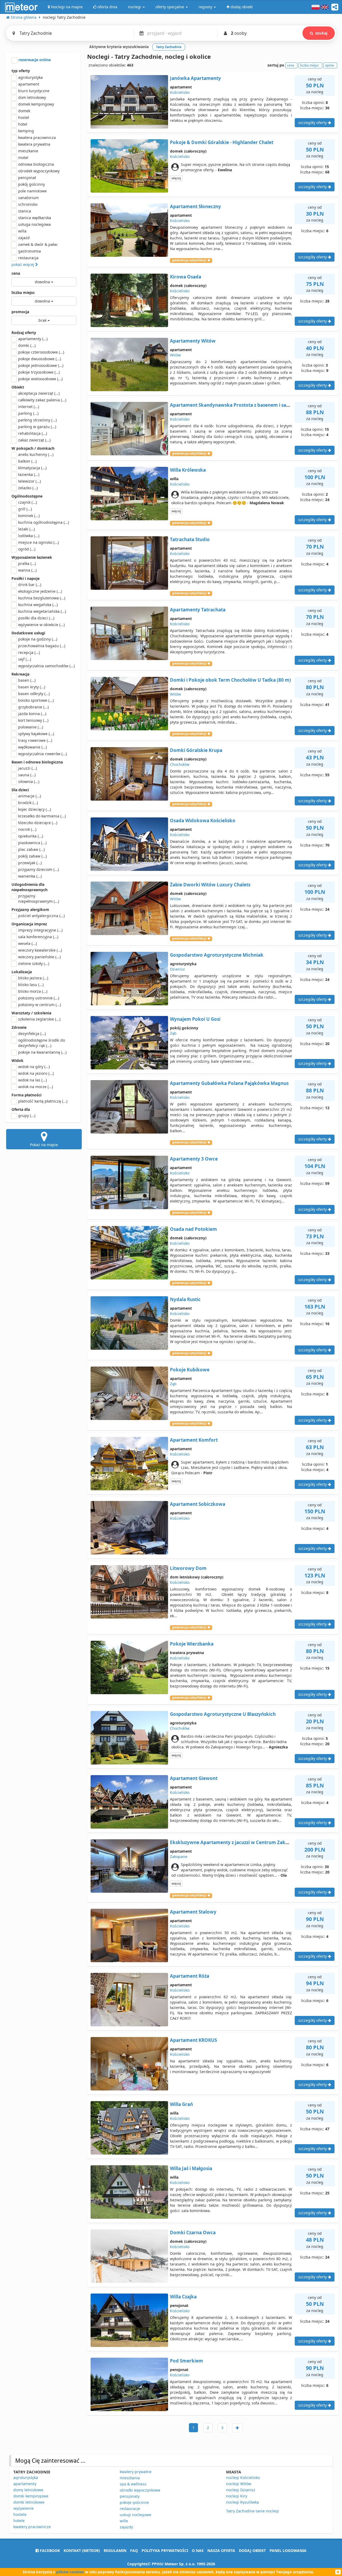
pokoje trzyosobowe (39, 372)
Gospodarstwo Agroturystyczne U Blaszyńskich (223, 1714)
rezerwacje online (34, 60)
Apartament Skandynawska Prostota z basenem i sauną (232, 405)
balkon (27, 461)
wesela (28, 943)
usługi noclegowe (135, 2515)
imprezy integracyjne (40, 930)
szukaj (321, 33)
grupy (27, 1116)
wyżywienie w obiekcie (41, 625)
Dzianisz (177, 969)
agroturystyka (30, 77)
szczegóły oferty (313, 123)
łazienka (29, 474)
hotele (19, 2521)
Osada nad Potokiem (193, 1229)
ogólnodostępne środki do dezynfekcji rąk (42, 1043)
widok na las (32, 1080)
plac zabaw (31, 849)
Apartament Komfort (194, 1440)
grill (25, 509)
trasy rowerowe (35, 740)
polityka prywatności (165, 2550)
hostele (20, 2514)
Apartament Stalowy (193, 1912)
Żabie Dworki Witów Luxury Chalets (210, 885)
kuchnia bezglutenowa (42, 598)
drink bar (30, 585)
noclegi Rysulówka (242, 2502)
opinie (329, 65)
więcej (176, 178)
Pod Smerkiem (186, 2361)
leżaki (26, 529)
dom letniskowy (32, 97)
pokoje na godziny (38, 639)
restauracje (130, 2509)
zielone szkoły (34, 963)
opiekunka (31, 836)
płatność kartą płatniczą (43, 1101)
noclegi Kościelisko (243, 2478)
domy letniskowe (28, 2490)
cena (16, 273)
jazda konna (32, 714)
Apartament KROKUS (193, 2040)
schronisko (28, 204)
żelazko (28, 488)
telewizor (30, 481)
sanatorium (28, 198)
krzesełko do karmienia (42, 816)
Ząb (173, 1033)
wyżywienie (24, 2508)
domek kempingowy (36, 104)
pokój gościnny (32, 184)
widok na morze (36, 1087)
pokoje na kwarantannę (42, 1052)
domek (24, 111)
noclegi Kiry (237, 2496)
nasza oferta (221, 2550)
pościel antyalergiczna (41, 916)
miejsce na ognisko (38, 542)
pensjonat (27, 178)
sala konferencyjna (38, 937)
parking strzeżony (37, 420)
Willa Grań (181, 2104)
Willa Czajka (183, 2297)
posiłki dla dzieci (36, 618)
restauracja (28, 258)
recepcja (29, 652)
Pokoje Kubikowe (190, 1370)
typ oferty (21, 71)
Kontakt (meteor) (82, 2550)
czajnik (28, 502)
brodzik (28, 803)
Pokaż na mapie (44, 1145)
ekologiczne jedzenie (40, 591)
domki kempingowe (31, 2496)
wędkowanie (32, 747)
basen (27, 680)
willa (22, 231)
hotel (23, 124)
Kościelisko (180, 92)
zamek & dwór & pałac (38, 244)
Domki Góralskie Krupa (196, 750)
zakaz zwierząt (34, 440)
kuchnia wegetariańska (42, 611)
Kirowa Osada (186, 277)
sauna (27, 775)
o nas (198, 2550)
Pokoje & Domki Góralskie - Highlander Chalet (222, 142)
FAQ (134, 2550)
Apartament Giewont (194, 1778)
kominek (29, 516)
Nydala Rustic (185, 1299)
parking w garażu (37, 427)
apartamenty (33, 339)
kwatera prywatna (34, 144)
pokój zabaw (32, 856)
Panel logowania (288, 2550)
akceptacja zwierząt (39, 393)
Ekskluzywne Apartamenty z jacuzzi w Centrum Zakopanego (238, 1842)
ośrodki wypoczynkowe (140, 2490)
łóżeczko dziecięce (38, 823)
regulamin (115, 2550)
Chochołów (180, 764)
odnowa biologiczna (36, 164)
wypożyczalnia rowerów (42, 754)
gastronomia (30, 251)
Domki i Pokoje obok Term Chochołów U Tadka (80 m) (230, 680)
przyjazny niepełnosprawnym (39, 899)
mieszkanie (28, 151)
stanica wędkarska (35, 218)
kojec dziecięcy (35, 809)
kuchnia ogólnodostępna (44, 522)
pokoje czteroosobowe (41, 352)
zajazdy (126, 2527)
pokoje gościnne (134, 2502)
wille (124, 2521)
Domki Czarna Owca (193, 2232)
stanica (25, 211)
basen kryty (32, 687)
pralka (27, 563)
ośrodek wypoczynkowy (39, 171)
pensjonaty (130, 2496)
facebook (49, 2550)
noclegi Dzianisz (241, 2490)
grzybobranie (33, 707)
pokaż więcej (23, 264)
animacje (30, 796)
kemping (26, 131)
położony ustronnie (39, 998)
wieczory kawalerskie (40, 950)
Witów (175, 355)
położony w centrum (40, 1005)
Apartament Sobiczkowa (198, 1504)
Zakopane (179, 1857)
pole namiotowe (32, 191)
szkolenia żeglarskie (39, 1019)
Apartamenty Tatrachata (198, 610)
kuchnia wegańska (38, 605)
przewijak (30, 863)
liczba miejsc (23, 292)
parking (28, 413)
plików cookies (70, 2572)
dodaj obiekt (252, 2550)
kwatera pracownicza (37, 137)
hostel (24, 117)
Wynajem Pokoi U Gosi (195, 1019)
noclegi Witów (239, 2484)
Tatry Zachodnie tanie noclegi (252, 2511)
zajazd (24, 238)
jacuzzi (28, 768)
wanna (27, 570)
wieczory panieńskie (39, 957)
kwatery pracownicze (32, 2527)
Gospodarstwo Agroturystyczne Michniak (217, 955)
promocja (20, 312)
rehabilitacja (33, 433)
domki (27, 345)
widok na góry (34, 1067)
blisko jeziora (33, 978)
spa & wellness (133, 2484)
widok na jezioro (36, 1073)
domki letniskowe (29, 2502)
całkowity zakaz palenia (42, 400)
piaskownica (32, 843)
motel (23, 158)
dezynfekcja (32, 1033)
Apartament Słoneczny (195, 206)
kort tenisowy (33, 720)
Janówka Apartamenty (195, 78)
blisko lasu (31, 985)
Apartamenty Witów (193, 341)
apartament (29, 84)
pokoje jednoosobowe (41, 365)
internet (29, 407)
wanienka (30, 876)
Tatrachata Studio (190, 539)
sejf (25, 659)
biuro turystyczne (34, 91)
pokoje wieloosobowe (40, 379)
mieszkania (130, 2478)
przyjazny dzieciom (38, 869)
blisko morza (33, 991)
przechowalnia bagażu (42, 646)
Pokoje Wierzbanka (192, 1644)
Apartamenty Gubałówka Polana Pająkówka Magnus (229, 1083)
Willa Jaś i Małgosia (191, 2168)
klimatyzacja (32, 468)
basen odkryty (34, 694)
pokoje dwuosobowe (40, 359)
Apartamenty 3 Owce (194, 1159)
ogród (27, 549)
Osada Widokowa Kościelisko (203, 820)
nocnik (27, 829)
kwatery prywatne (136, 2472)
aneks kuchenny (36, 454)
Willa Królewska (188, 470)
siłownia (29, 781)
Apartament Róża (190, 1976)
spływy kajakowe (36, 734)
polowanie (31, 727)
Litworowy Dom (188, 1568)
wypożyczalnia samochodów (46, 666)
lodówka (29, 536)
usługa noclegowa (34, 224)
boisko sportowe (36, 700)
